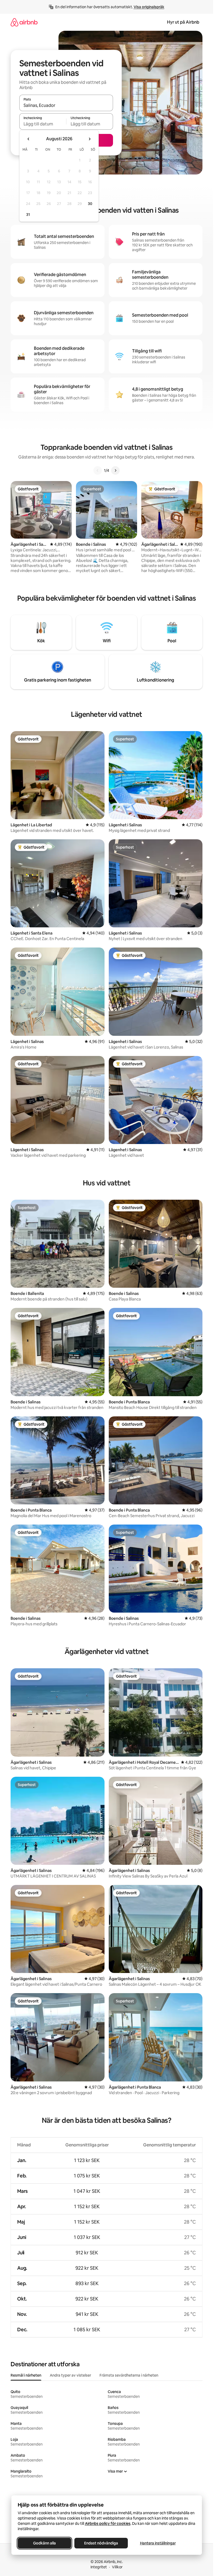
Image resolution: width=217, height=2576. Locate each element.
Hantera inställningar (158, 2543)
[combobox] (66, 105)
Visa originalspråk (149, 7)
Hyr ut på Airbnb (183, 22)
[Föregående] (98, 470)
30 (90, 204)
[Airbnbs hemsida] (24, 22)
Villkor (117, 2567)
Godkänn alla (44, 2543)
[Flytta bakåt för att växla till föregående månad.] (29, 139)
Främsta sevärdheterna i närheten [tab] (129, 2375)
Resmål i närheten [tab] (26, 2375)
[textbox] (43, 124)
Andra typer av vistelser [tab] (70, 2375)
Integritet (99, 2567)
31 (28, 215)
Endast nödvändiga (101, 2543)
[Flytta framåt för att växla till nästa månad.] (89, 139)
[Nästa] (115, 470)
